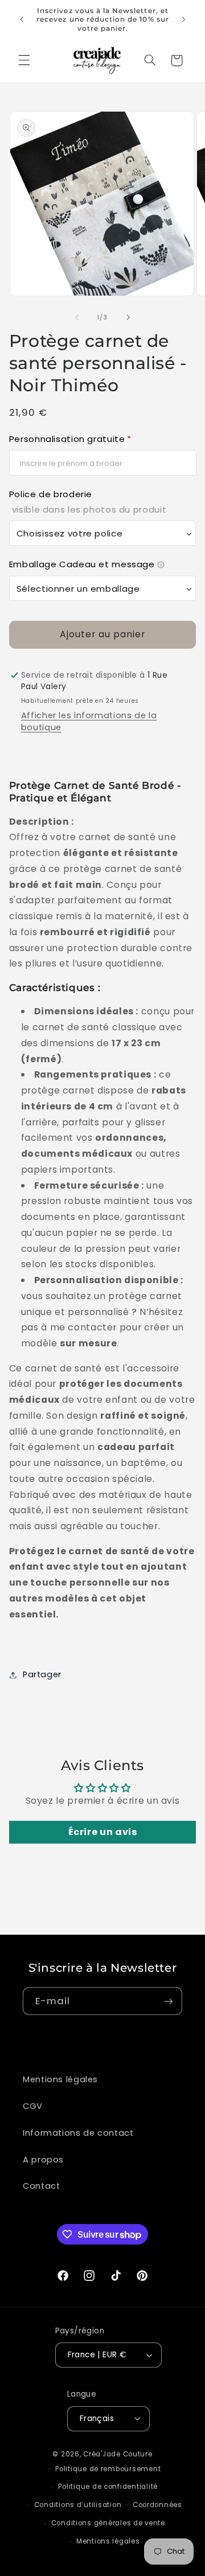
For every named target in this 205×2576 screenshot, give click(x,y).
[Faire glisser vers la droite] (128, 317)
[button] (24, 60)
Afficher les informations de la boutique (89, 721)
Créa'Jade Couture (118, 2454)
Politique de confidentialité (108, 2487)
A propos (43, 2160)
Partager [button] (42, 1674)
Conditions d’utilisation (78, 2505)
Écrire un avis (103, 1832)
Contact (41, 2186)
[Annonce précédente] (22, 19)
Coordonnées (157, 2505)
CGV (33, 2106)
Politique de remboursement (108, 2469)
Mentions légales (60, 2079)
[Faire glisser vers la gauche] (77, 317)
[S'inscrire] (169, 2001)
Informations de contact (78, 2133)
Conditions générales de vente (108, 2523)
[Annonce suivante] (183, 19)
